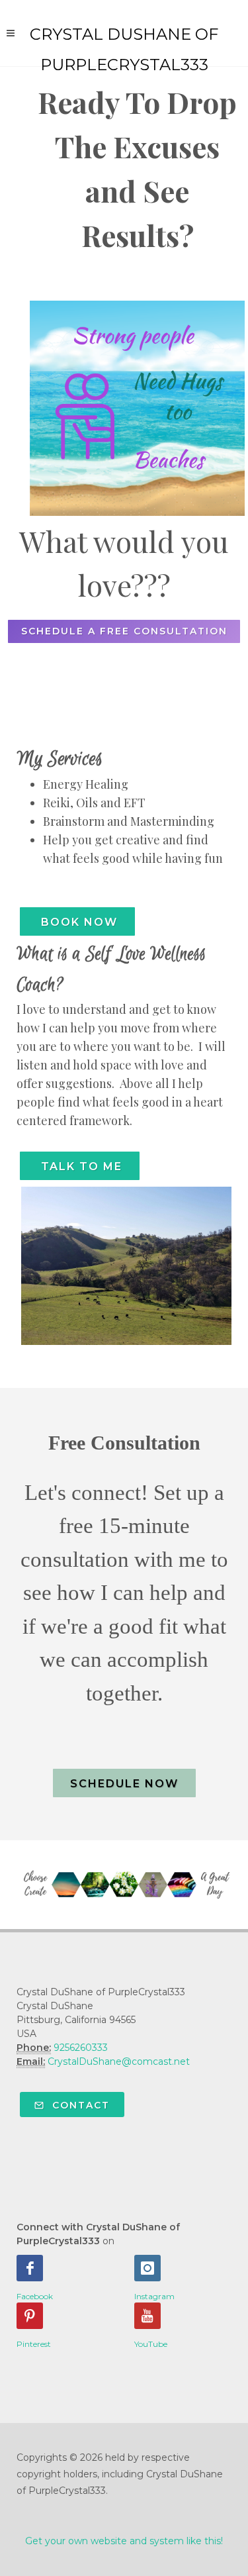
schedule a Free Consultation (124, 631)
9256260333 (81, 2048)
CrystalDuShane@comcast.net (119, 2061)
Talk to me (80, 1166)
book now (77, 922)
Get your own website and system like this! (124, 2541)
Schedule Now (124, 1784)
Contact (79, 2105)
